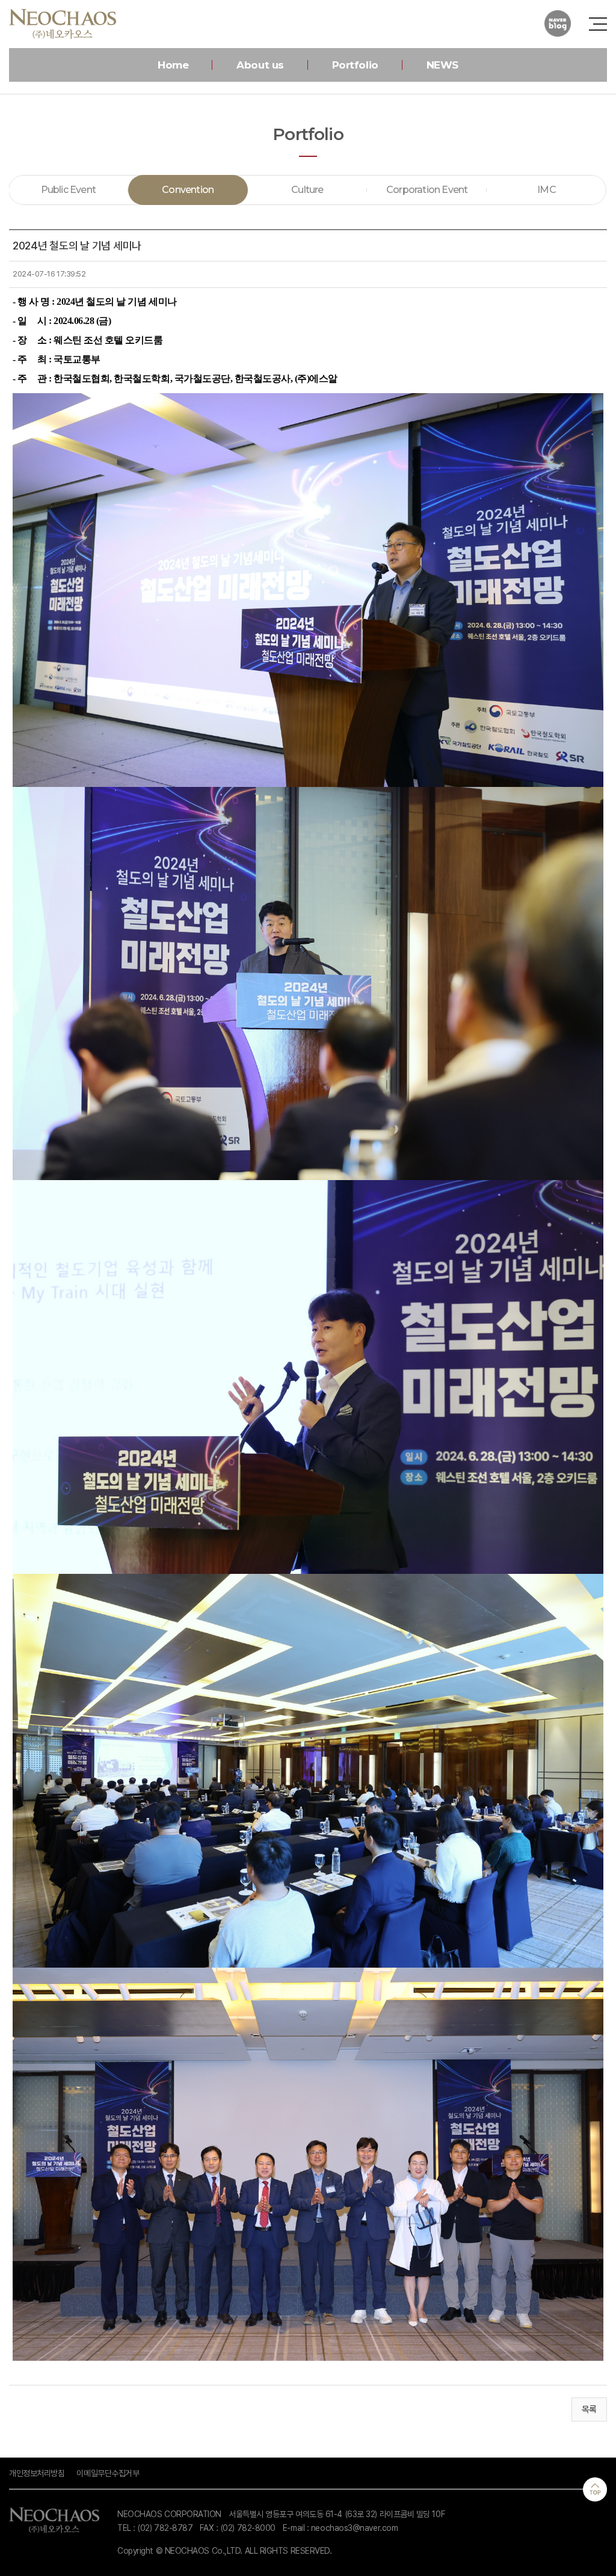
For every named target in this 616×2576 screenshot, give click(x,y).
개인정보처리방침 (37, 2473)
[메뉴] (598, 24)
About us (260, 65)
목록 (589, 2409)
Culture (307, 190)
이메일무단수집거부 (108, 2473)
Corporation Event (427, 190)
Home (173, 65)
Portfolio (355, 65)
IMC (547, 190)
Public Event (68, 190)
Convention (188, 190)
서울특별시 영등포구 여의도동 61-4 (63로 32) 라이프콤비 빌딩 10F (337, 2514)
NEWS (442, 65)
